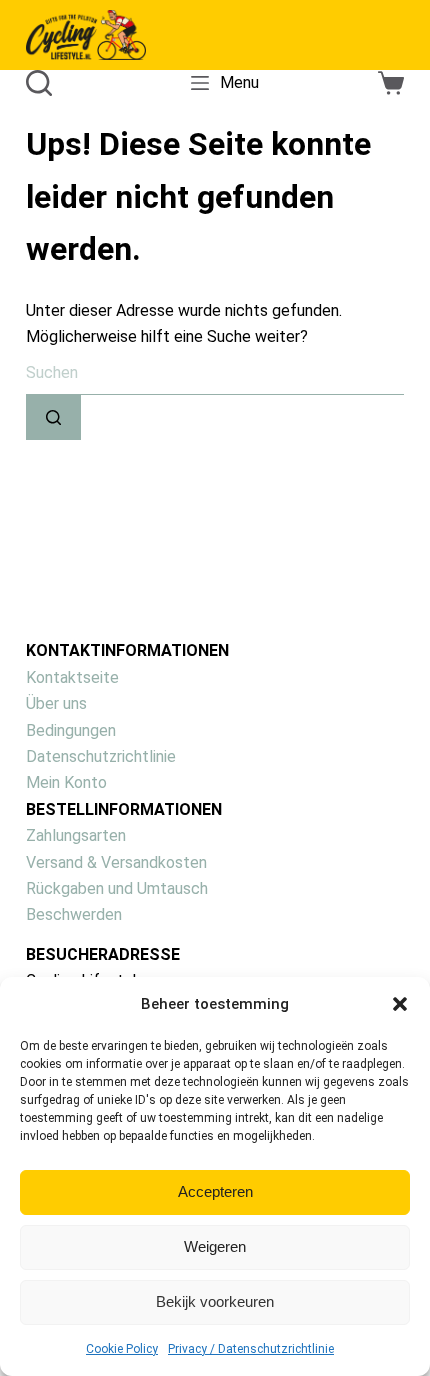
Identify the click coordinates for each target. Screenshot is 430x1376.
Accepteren (215, 1191)
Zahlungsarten (76, 835)
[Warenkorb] (391, 83)
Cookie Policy (122, 1349)
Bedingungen (71, 730)
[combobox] (215, 372)
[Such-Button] (53, 417)
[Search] (39, 83)
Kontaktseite (72, 677)
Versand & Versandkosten (116, 862)
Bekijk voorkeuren (215, 1301)
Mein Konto (66, 782)
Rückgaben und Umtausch (117, 888)
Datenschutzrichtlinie (101, 756)
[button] (400, 1004)
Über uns (56, 703)
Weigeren (215, 1246)
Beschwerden (74, 914)
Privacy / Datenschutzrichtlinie (251, 1349)
